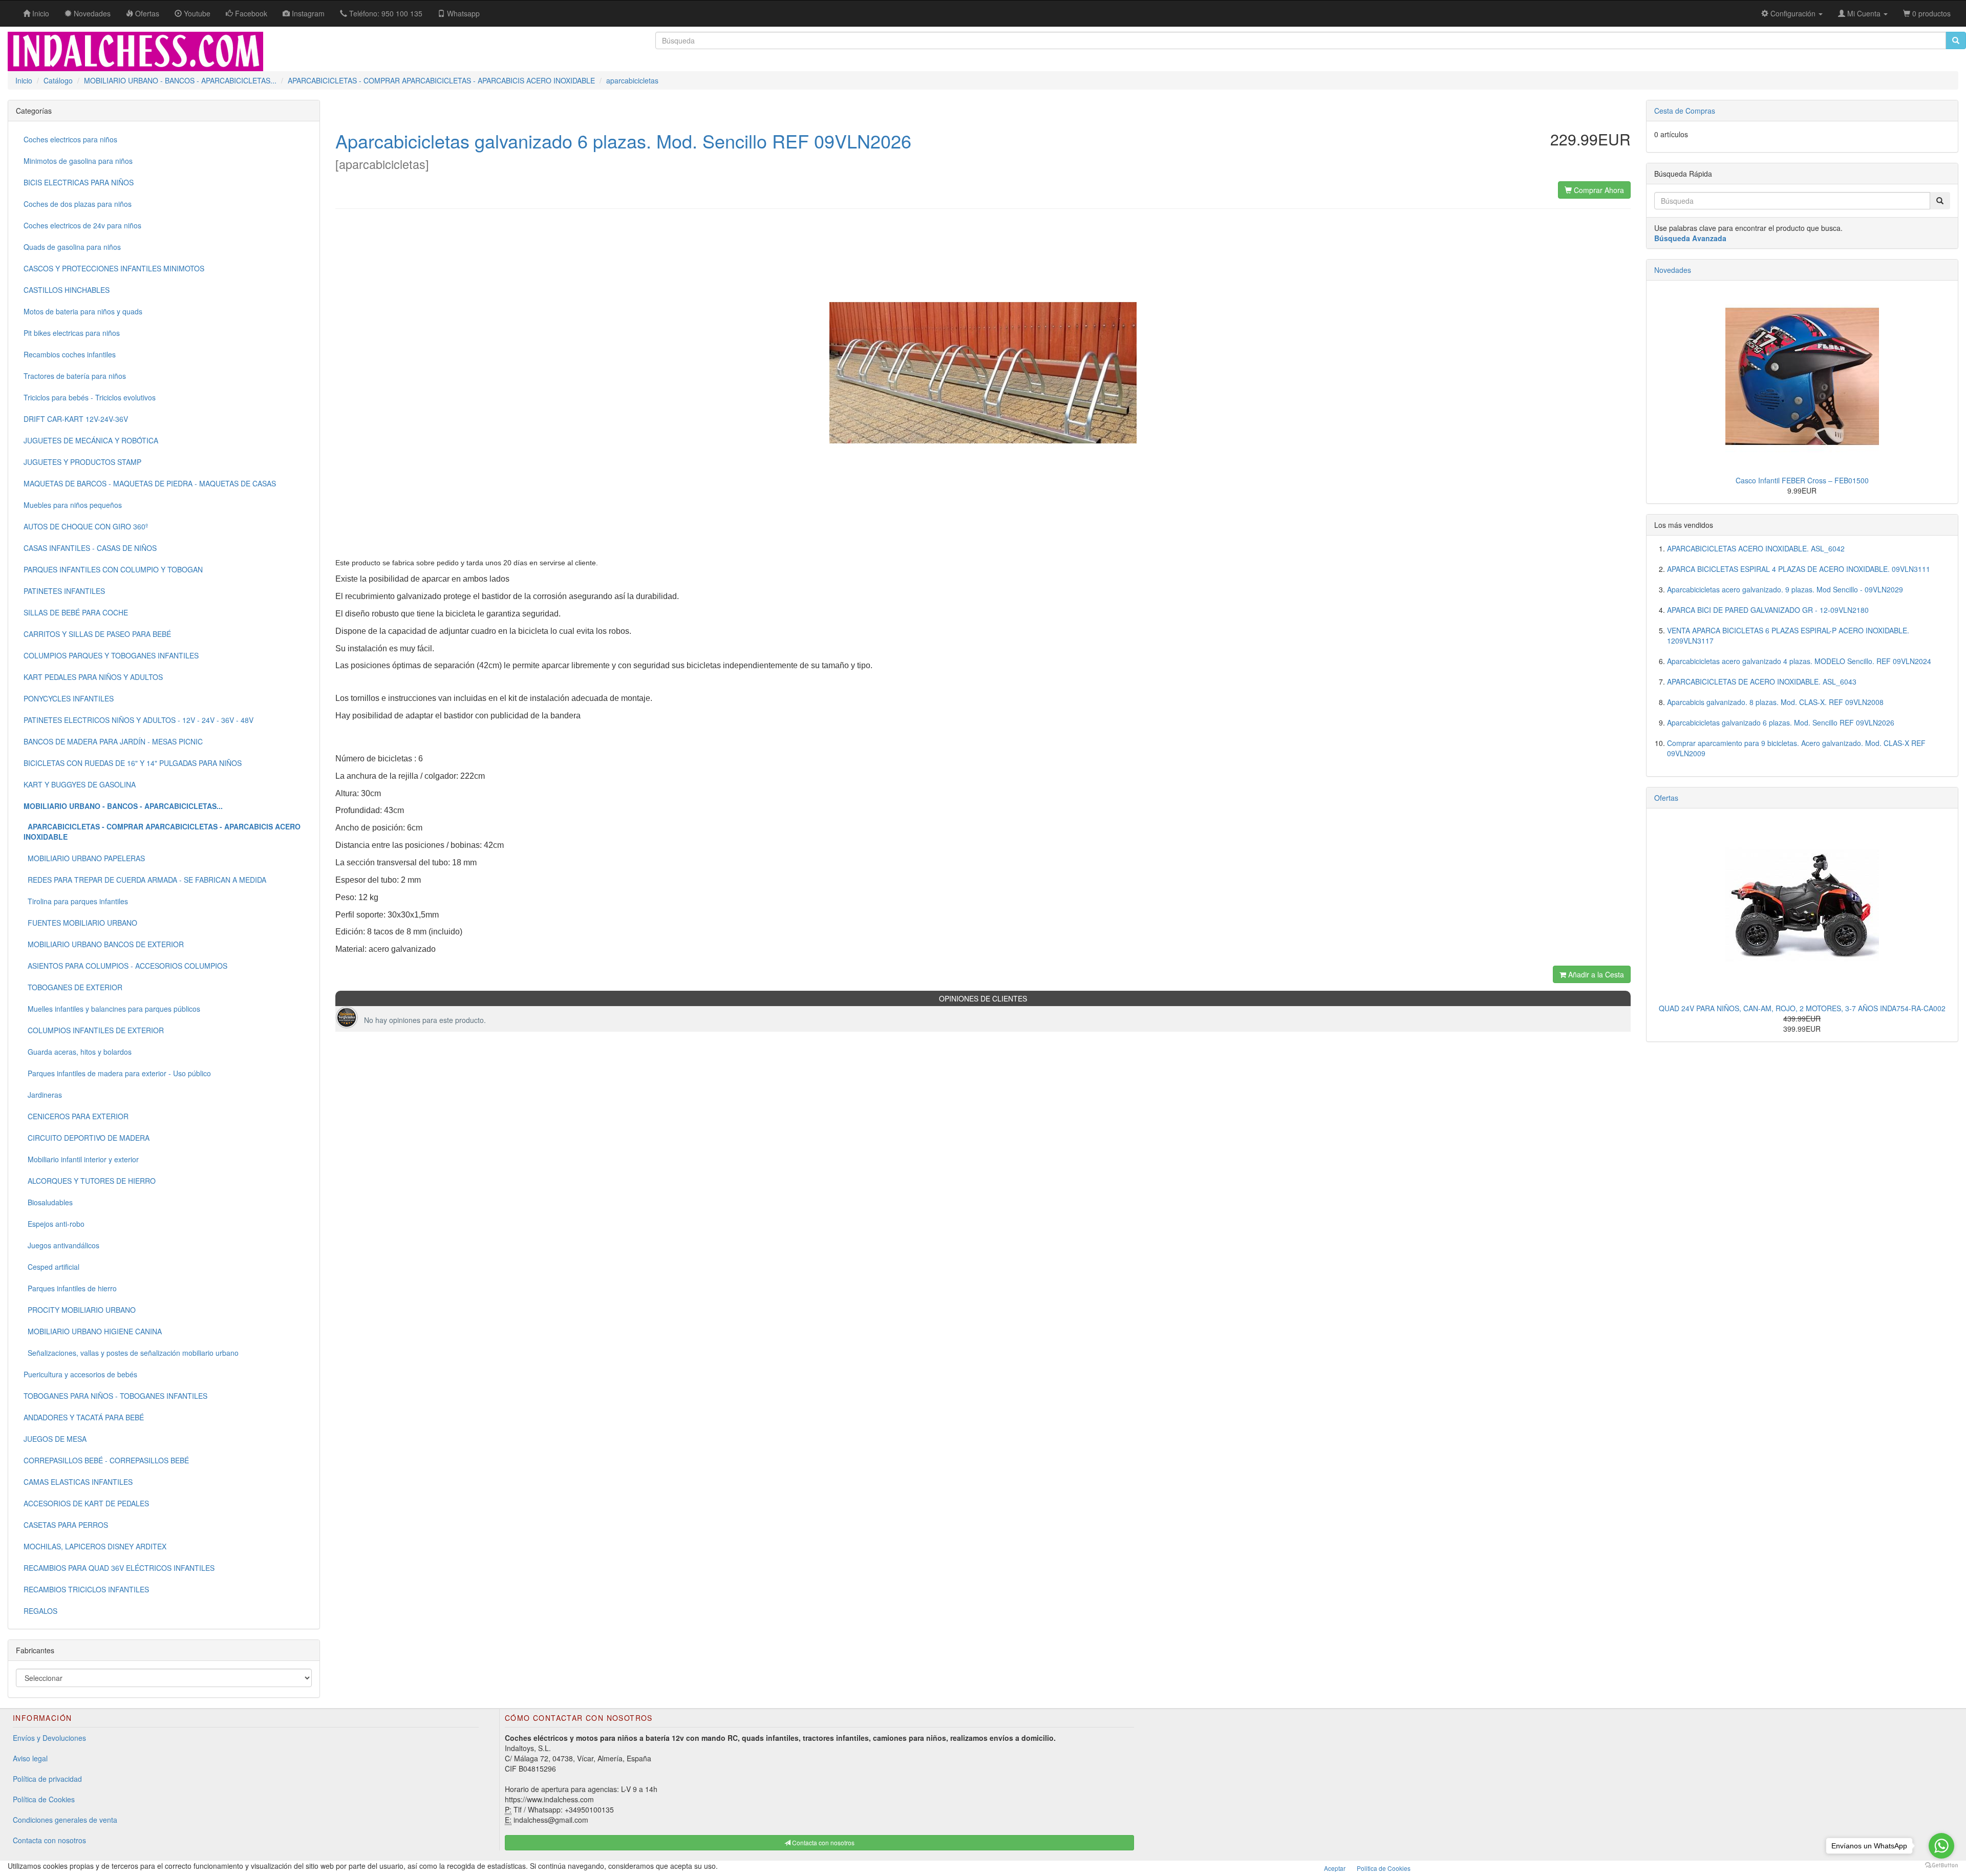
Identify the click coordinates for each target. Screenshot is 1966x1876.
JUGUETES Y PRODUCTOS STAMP (82, 462)
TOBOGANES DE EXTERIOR (73, 987)
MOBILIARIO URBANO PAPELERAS (84, 858)
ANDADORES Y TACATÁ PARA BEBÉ (84, 1417)
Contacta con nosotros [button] (822, 1842)
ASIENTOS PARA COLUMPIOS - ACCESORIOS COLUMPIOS (125, 966)
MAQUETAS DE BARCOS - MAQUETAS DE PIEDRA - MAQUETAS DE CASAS (150, 483)
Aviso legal (30, 1758)
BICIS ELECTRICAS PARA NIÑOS (79, 182)
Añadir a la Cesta (1595, 974)
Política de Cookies (44, 1799)
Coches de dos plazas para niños (78, 204)
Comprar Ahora (1598, 190)
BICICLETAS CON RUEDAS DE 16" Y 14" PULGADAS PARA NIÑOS (133, 763)
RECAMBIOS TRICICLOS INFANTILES (86, 1589)
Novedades (1673, 270)
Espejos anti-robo (54, 1224)
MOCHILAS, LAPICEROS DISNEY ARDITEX (95, 1546)
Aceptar (1335, 1868)
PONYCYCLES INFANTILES (69, 698)
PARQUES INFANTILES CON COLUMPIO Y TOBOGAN (113, 569)
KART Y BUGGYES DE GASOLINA (80, 784)
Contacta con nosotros (49, 1840)
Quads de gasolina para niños (72, 247)
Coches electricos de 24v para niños (82, 225)
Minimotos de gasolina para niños (78, 161)
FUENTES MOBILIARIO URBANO (80, 923)
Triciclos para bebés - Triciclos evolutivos (90, 397)
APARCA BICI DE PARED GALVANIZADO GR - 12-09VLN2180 (1768, 610)
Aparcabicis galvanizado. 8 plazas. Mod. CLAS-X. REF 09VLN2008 (1775, 702)
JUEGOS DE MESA (55, 1439)
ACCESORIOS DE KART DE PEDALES (86, 1503)
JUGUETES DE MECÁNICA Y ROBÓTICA (91, 440)
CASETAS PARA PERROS (66, 1525)
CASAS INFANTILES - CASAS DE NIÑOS (90, 548)
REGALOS (40, 1611)
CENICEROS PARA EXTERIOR (76, 1116)
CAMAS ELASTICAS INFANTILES (78, 1482)
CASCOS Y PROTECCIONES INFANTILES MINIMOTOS (114, 268)
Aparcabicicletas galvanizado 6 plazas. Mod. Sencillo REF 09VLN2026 (1781, 722)
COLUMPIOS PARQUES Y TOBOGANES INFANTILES (111, 655)
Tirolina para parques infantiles (76, 901)
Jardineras (43, 1095)
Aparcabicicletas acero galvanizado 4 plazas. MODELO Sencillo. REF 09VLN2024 (1799, 661)
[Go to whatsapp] (1941, 1846)
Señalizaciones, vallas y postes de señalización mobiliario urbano (131, 1353)
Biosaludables (48, 1202)
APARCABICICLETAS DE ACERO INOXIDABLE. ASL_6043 (1762, 681)
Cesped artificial (51, 1267)
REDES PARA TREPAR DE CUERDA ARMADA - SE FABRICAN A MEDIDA (145, 880)
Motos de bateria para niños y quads (83, 311)
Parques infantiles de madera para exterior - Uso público (117, 1073)
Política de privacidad (47, 1779)
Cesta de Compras (1685, 111)
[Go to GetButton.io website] (1941, 1866)
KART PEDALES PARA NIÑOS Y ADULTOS (93, 677)
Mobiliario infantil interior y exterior (81, 1159)
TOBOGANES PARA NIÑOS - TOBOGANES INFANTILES (115, 1396)
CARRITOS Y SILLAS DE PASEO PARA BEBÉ (97, 634)
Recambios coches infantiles (70, 354)
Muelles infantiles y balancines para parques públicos (112, 1009)
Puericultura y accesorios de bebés (80, 1374)
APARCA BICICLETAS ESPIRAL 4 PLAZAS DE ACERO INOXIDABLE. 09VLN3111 (1799, 569)
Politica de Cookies (1384, 1868)
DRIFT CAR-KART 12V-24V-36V (76, 419)
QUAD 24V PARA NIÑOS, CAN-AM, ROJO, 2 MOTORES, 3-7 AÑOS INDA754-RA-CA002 (1802, 1008)
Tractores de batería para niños (75, 376)
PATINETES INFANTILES (64, 591)
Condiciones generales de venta (65, 1820)
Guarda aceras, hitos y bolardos (78, 1052)
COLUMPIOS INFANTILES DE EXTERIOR (94, 1030)
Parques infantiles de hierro (70, 1288)
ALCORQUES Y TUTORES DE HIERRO (90, 1181)
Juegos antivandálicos (61, 1245)
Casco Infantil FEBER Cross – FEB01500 (1802, 480)
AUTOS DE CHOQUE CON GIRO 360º (86, 526)
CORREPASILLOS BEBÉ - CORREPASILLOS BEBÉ (106, 1460)
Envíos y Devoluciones (49, 1738)
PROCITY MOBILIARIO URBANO (80, 1310)
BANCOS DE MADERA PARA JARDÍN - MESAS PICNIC (113, 741)
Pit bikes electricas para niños (72, 333)
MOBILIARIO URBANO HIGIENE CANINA (93, 1331)
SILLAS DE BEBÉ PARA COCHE (76, 612)
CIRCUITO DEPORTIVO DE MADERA (87, 1138)
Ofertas (1666, 798)
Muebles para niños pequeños (73, 505)
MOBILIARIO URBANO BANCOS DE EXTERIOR (104, 944)
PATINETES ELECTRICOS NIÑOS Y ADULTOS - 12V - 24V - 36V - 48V (138, 720)
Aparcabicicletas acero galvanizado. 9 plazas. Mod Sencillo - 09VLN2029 (1785, 589)
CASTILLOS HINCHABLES (67, 290)
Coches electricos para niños (70, 139)
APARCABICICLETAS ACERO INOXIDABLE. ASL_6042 (1756, 548)
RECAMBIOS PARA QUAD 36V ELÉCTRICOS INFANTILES (119, 1568)
